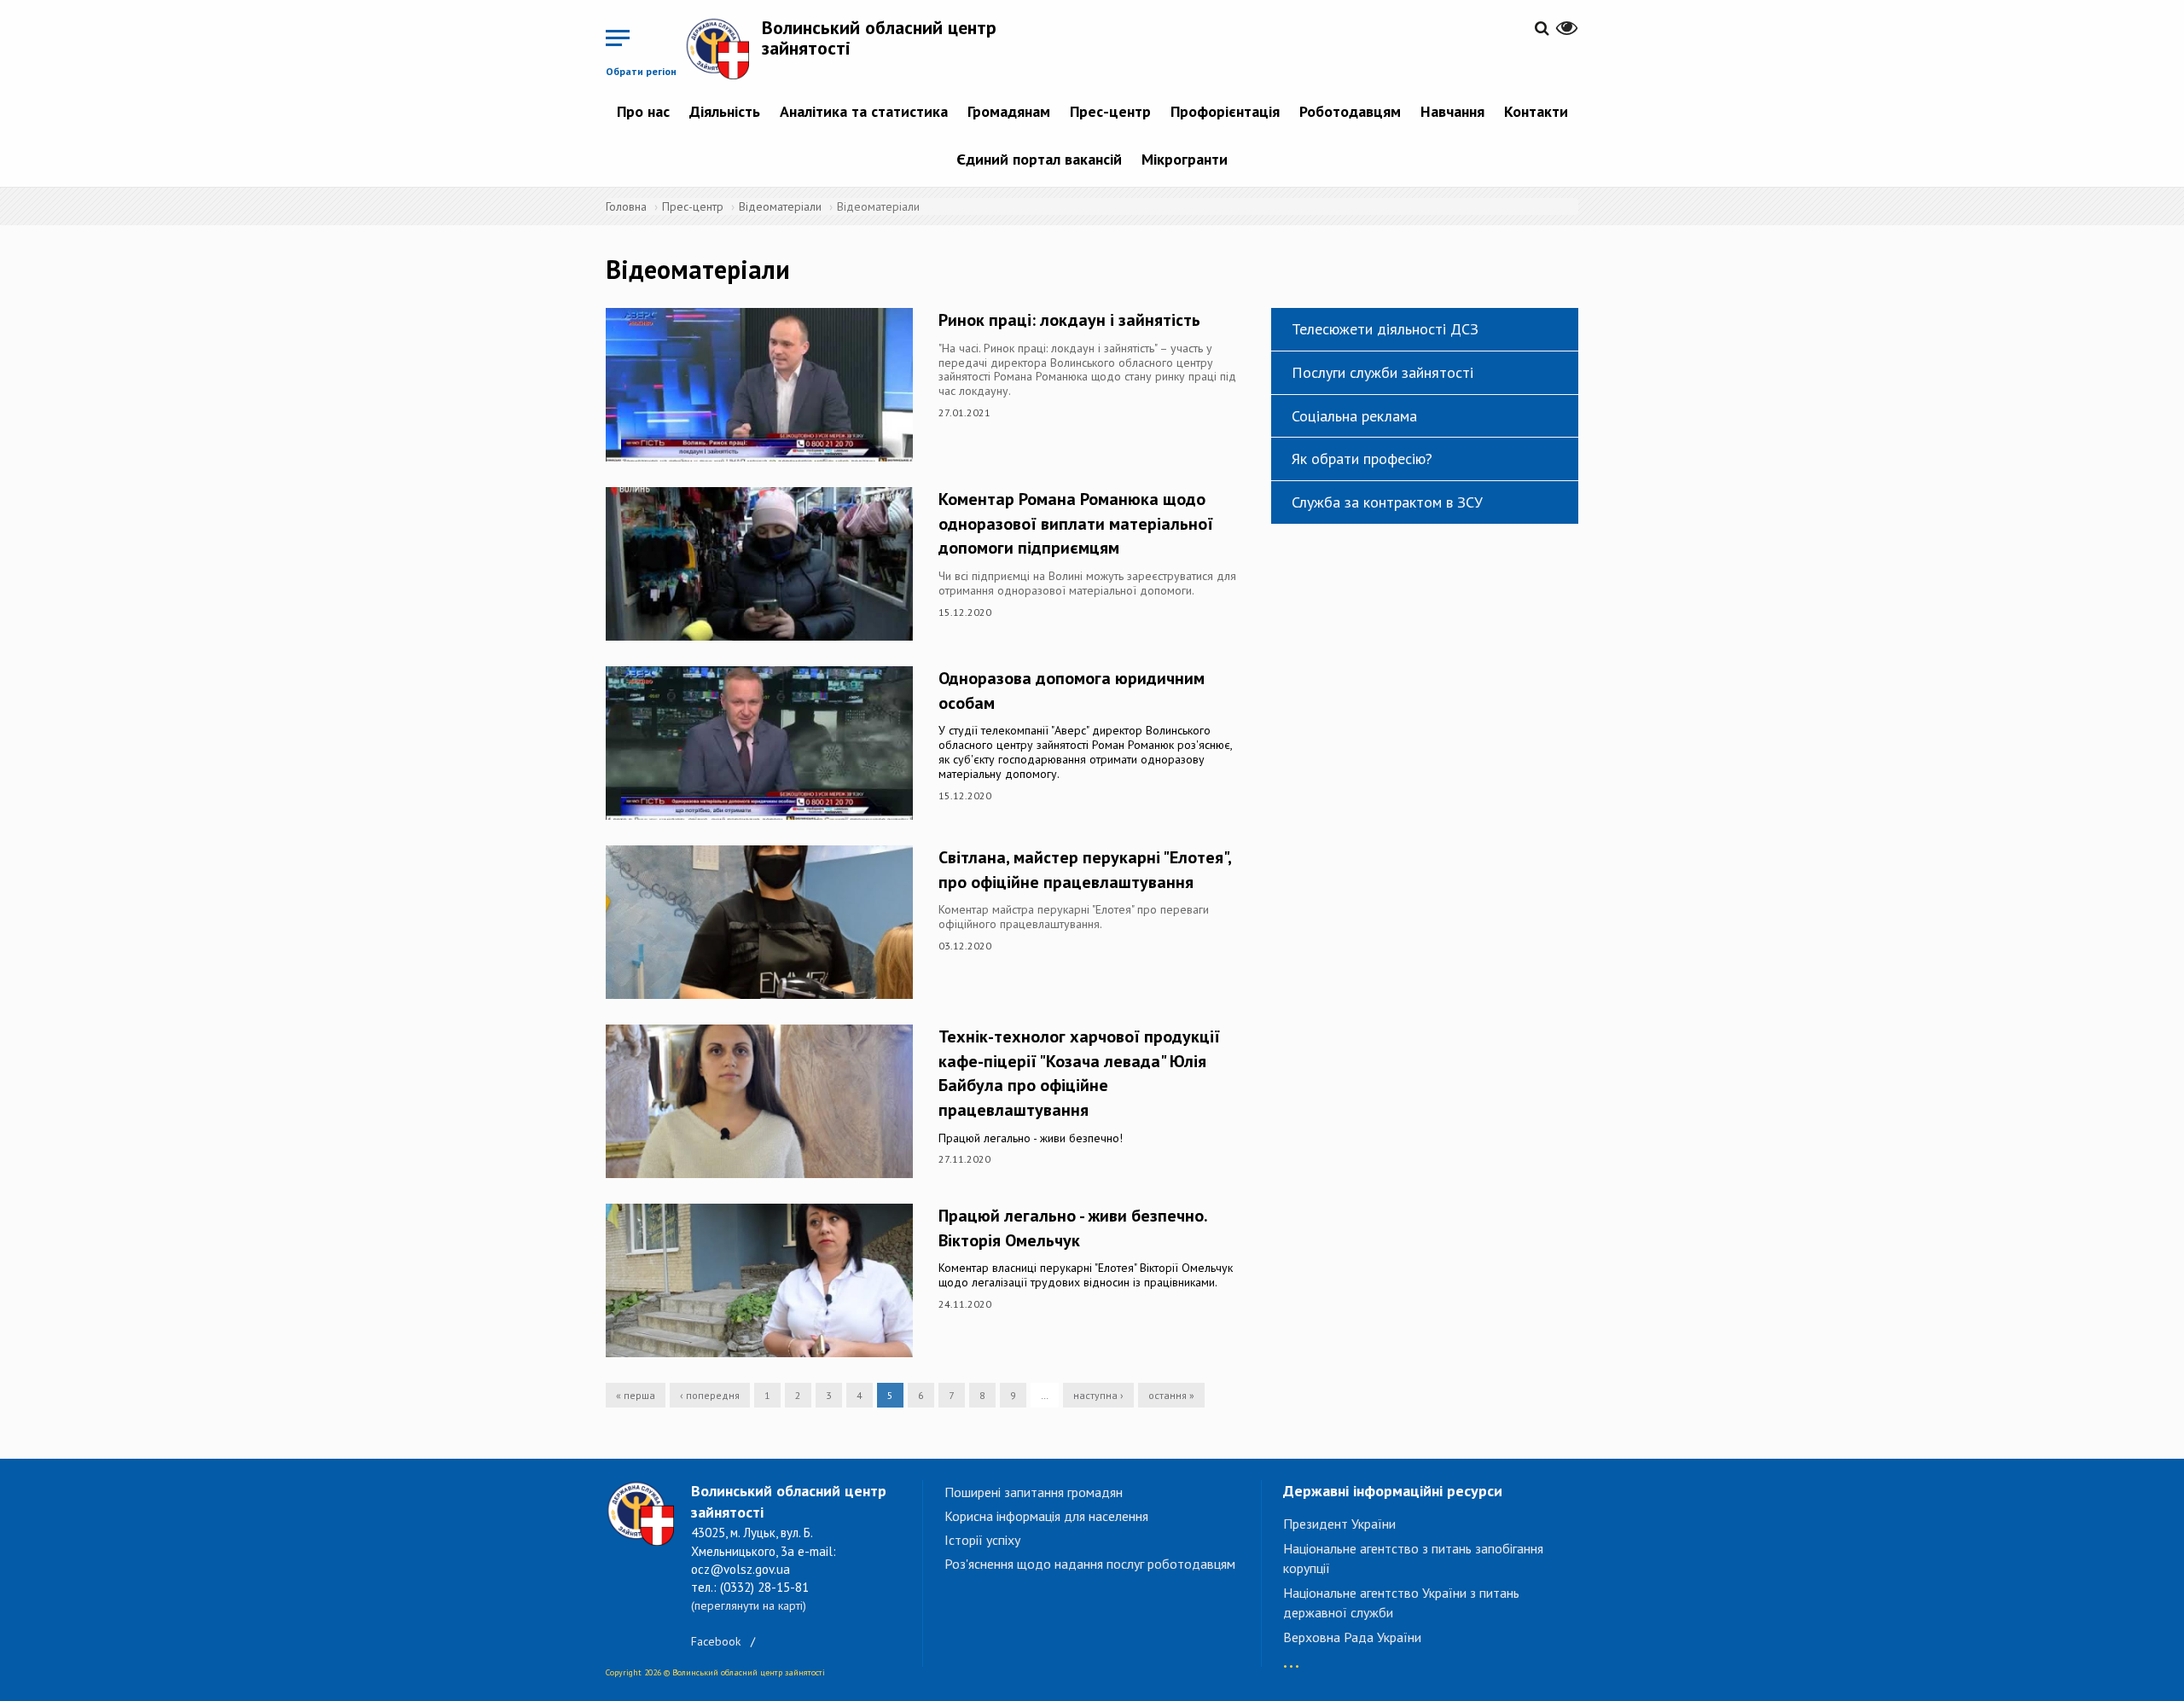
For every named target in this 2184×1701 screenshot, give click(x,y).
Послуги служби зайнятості (1382, 372)
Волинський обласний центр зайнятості (879, 38)
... (1291, 1658)
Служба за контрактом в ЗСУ (1387, 502)
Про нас (643, 111)
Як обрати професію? (1362, 459)
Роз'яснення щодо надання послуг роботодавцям (1090, 1564)
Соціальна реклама (1354, 416)
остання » (1171, 1395)
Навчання (1452, 111)
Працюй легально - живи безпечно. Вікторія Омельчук (1073, 1228)
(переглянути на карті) (749, 1605)
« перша (636, 1395)
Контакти (1536, 111)
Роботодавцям (1350, 111)
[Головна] (723, 48)
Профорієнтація (1225, 111)
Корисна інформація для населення (1046, 1516)
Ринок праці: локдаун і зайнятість (1069, 320)
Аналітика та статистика (864, 111)
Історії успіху (982, 1540)
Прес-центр (1110, 111)
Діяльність (725, 111)
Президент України (1339, 1524)
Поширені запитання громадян (1034, 1492)
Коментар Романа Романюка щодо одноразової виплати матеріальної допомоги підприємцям (1076, 523)
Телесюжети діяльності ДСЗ (1385, 329)
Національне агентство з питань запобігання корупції (1413, 1558)
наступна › (1098, 1395)
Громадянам (1009, 111)
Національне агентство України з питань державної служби (1401, 1602)
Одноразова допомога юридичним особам (1072, 691)
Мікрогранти (1185, 159)
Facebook (716, 1641)
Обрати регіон (641, 71)
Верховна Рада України (1352, 1637)
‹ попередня (710, 1395)
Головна (626, 206)
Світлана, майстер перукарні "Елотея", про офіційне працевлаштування (1085, 870)
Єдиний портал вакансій (1039, 159)
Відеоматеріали (780, 206)
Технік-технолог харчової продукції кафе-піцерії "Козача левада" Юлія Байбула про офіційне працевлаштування (1079, 1073)
